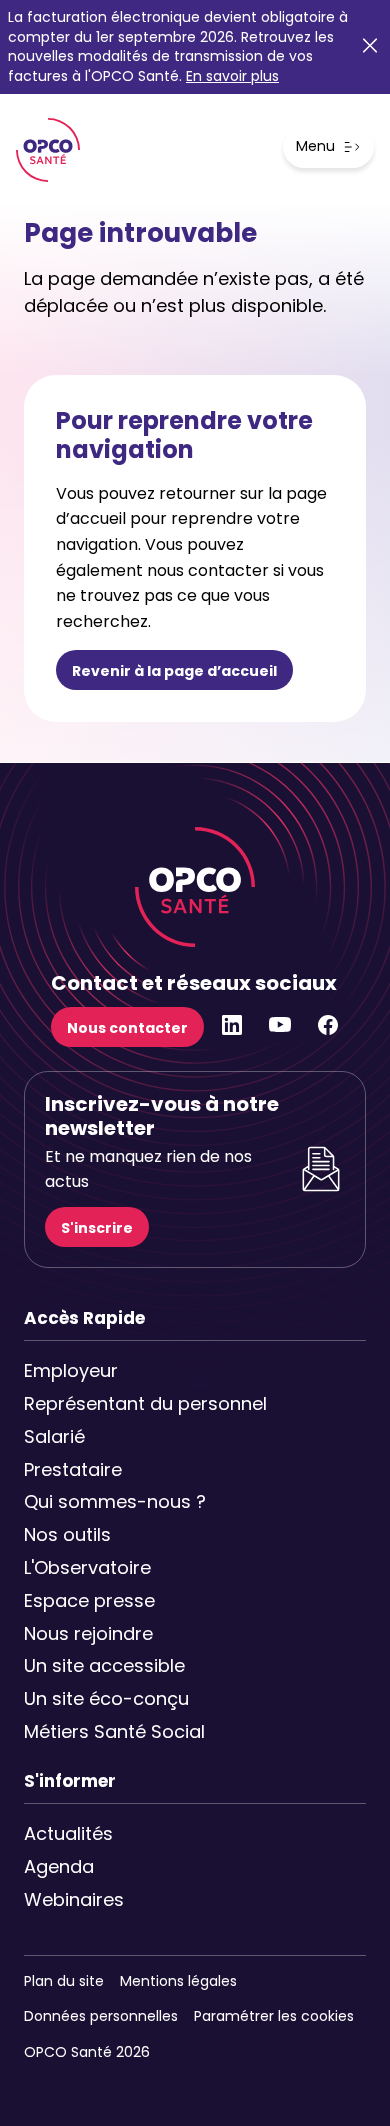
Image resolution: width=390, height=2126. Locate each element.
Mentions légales (178, 1981)
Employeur (71, 1370)
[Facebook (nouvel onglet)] (328, 1031)
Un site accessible (104, 1665)
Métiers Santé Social (105, 1731)
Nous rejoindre (88, 1633)
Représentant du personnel (105, 1403)
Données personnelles (101, 2016)
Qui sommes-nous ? (105, 1501)
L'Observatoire (87, 1567)
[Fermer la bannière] (370, 47)
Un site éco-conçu (105, 1698)
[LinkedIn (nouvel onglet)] (232, 1031)
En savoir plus (232, 76)
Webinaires (74, 1899)
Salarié (54, 1436)
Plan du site (64, 1981)
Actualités (68, 1833)
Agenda (59, 1866)
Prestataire (73, 1469)
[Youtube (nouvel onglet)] (280, 1031)
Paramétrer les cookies (274, 2016)
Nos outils (67, 1534)
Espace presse (89, 1600)
